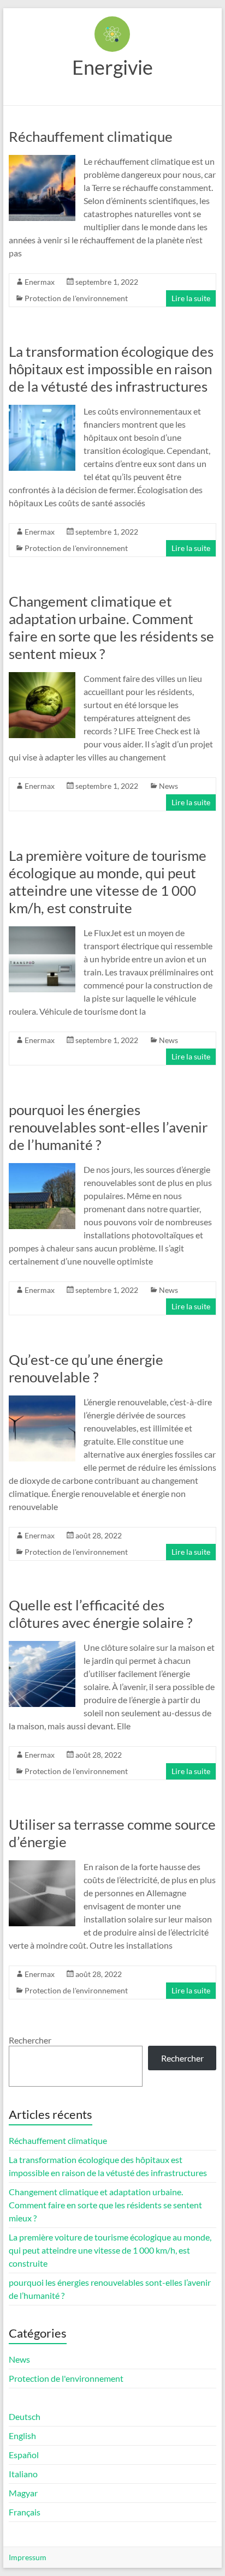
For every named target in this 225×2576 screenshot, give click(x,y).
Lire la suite (191, 298)
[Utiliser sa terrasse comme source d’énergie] (42, 1865)
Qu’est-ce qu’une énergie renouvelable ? (86, 1368)
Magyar (23, 2493)
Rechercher (30, 2040)
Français (25, 2512)
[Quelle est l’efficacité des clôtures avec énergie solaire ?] (42, 1646)
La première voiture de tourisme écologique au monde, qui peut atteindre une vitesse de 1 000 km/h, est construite (108, 882)
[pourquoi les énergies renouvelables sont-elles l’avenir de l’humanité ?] (42, 1168)
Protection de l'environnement (76, 298)
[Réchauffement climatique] (42, 160)
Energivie (112, 67)
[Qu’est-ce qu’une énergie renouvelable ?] (42, 1401)
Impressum (28, 2557)
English (22, 2436)
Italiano (23, 2474)
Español (24, 2455)
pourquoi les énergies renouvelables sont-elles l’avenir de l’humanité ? (108, 1127)
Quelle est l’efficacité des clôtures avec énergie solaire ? (100, 1614)
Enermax (40, 282)
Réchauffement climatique (91, 136)
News (168, 786)
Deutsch (25, 2416)
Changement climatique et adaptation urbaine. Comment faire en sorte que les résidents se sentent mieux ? (111, 627)
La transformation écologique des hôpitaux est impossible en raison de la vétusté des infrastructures (111, 369)
